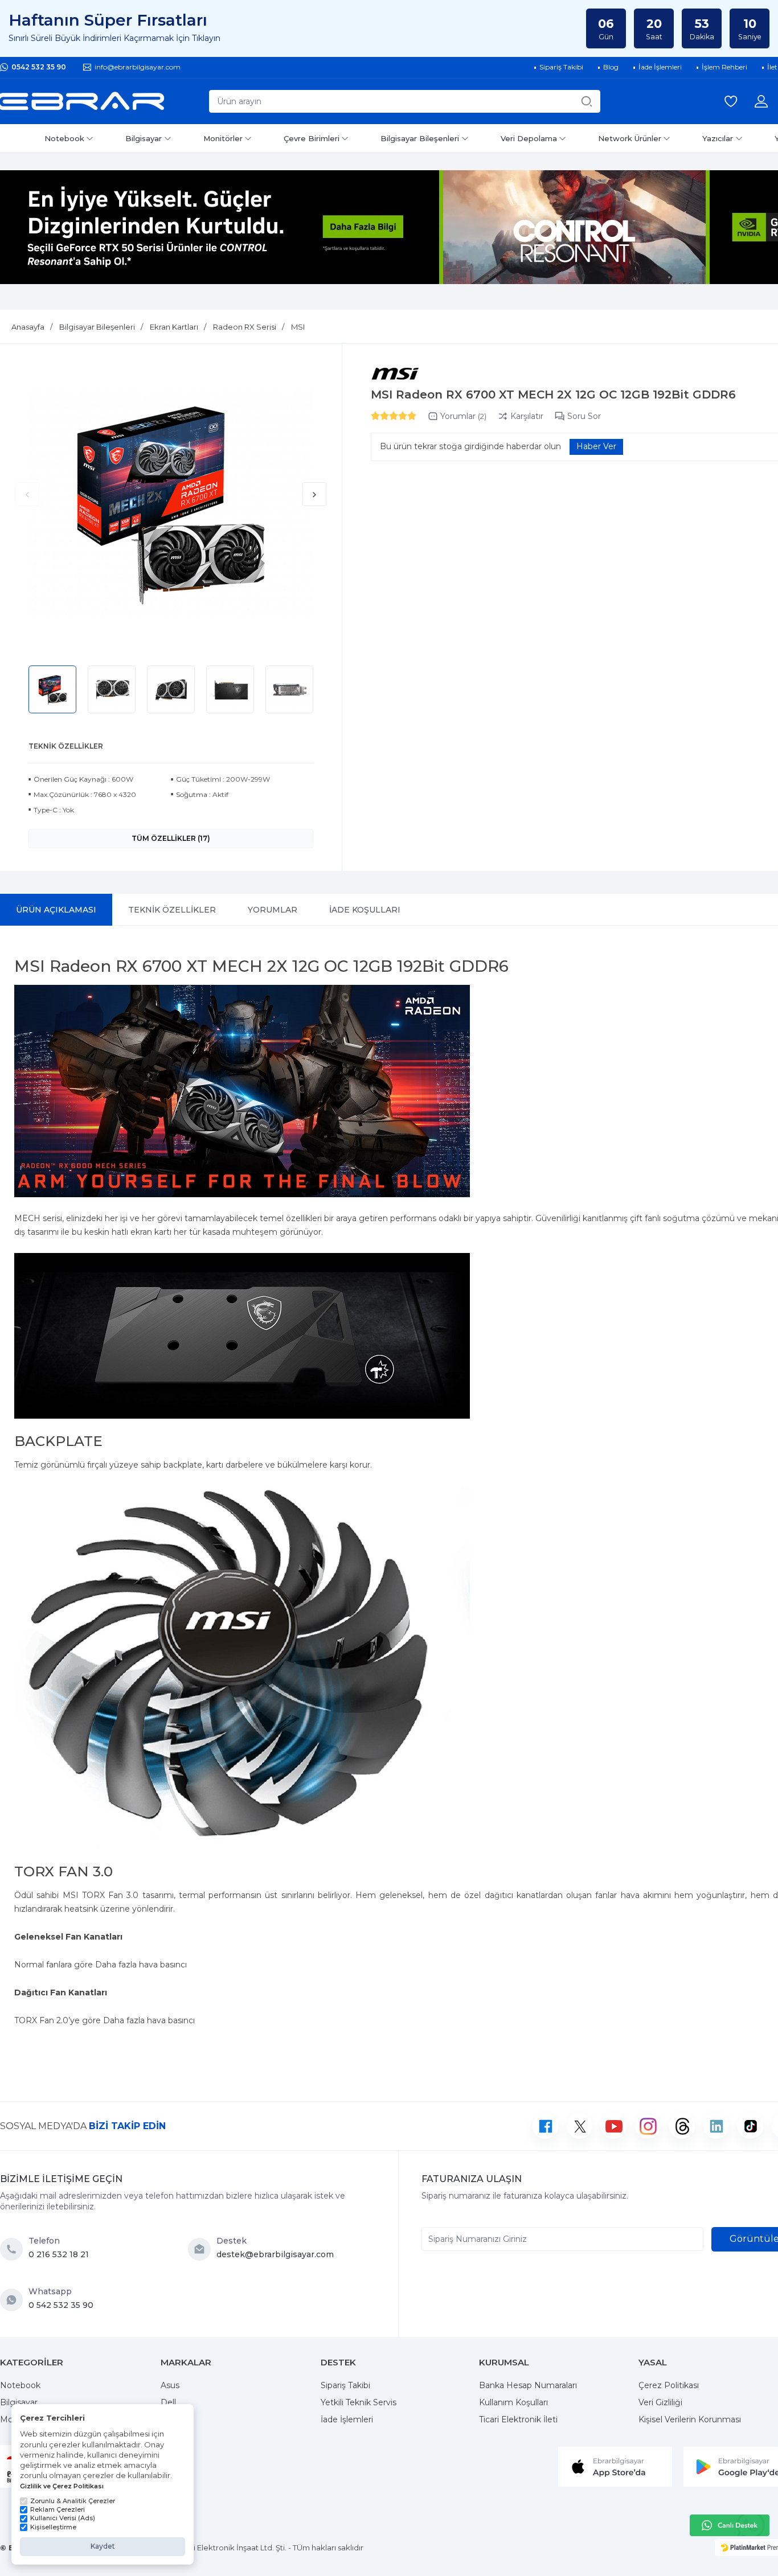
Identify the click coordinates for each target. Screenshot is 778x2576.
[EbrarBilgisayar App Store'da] (615, 2466)
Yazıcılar (718, 138)
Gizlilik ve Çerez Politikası (62, 2486)
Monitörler (223, 138)
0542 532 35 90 (39, 67)
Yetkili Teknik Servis (359, 2402)
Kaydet (103, 2546)
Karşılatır (527, 416)
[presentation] (27, 494)
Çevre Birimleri (312, 138)
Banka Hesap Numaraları (528, 2385)
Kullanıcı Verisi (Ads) (63, 2518)
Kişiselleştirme (53, 2527)
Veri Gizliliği (660, 2402)
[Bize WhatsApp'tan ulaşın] (14, 2300)
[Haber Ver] (596, 447)
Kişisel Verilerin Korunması (690, 2419)
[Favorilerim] (731, 101)
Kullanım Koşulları (513, 2402)
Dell (168, 2402)
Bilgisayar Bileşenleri (420, 138)
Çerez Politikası (669, 2385)
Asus (170, 2385)
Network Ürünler (630, 138)
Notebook (64, 138)
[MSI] (395, 374)
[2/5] (380, 416)
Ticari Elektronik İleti (518, 2419)
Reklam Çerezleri (58, 2509)
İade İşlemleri (347, 2419)
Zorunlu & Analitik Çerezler (73, 2501)
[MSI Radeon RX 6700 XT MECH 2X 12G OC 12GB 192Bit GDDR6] (171, 503)
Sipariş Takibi (345, 2385)
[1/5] (375, 416)
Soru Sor (584, 416)
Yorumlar (463, 416)
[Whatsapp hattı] (730, 2525)
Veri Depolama (529, 138)
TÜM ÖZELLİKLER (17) (171, 838)
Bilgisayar (144, 138)
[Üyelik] (761, 101)
